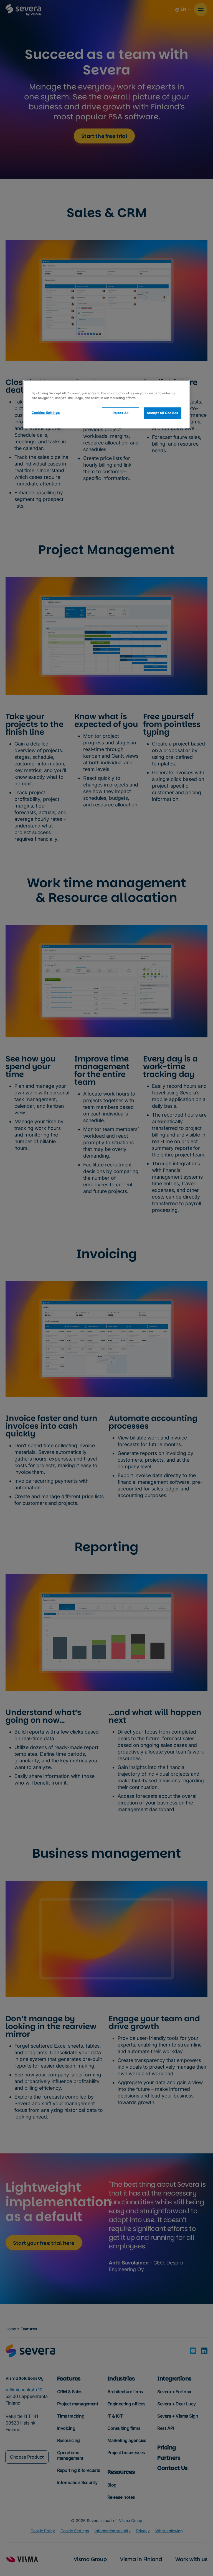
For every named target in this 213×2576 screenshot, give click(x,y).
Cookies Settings (46, 413)
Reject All (121, 413)
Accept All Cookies (163, 413)
